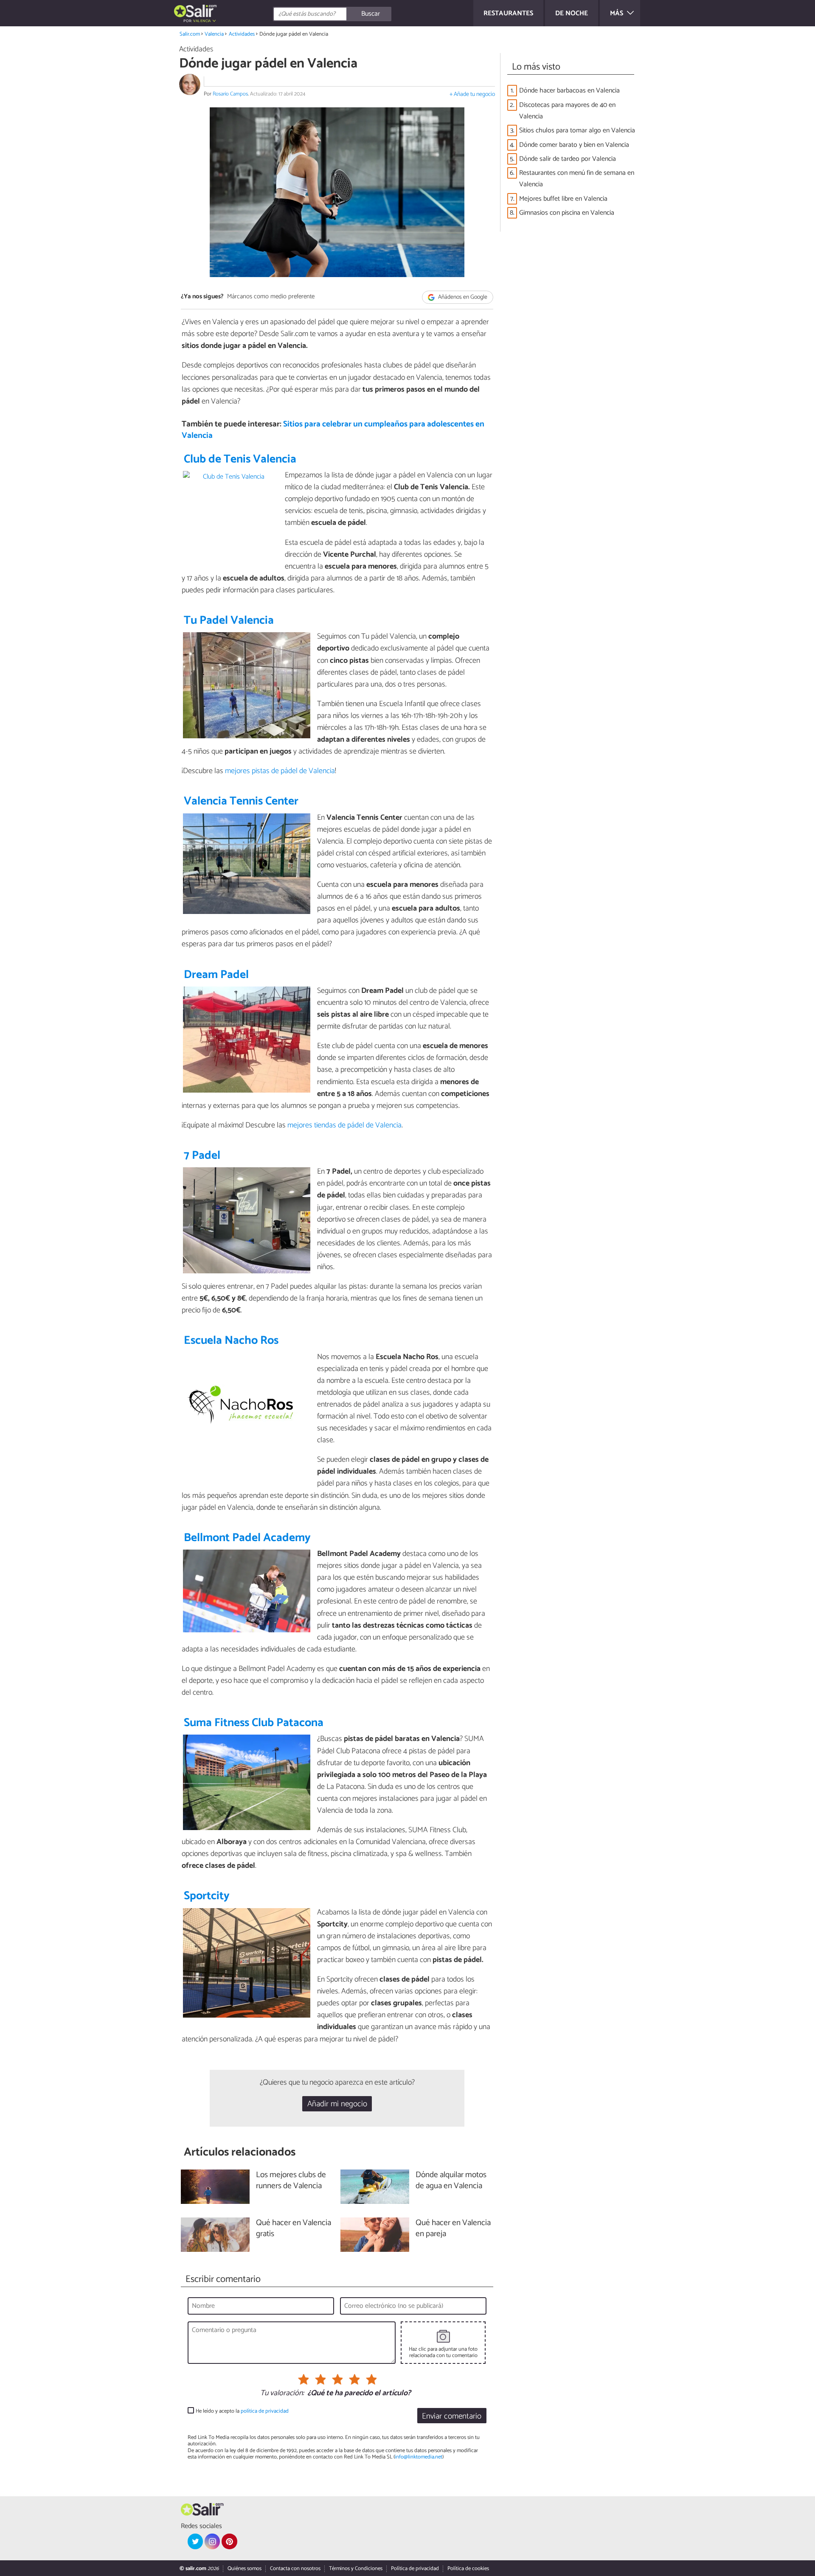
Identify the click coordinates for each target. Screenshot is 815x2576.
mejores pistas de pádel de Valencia (280, 771)
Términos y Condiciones (356, 2569)
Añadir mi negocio (337, 2104)
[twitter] (195, 2541)
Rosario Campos (230, 94)
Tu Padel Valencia (229, 621)
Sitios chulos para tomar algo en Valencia (577, 130)
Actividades (242, 34)
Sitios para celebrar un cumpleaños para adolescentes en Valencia (333, 430)
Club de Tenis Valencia (240, 459)
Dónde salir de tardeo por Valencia (568, 159)
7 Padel (202, 1156)
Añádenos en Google (462, 297)
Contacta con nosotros (295, 2569)
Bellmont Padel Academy (247, 1538)
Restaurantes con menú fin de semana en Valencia (577, 179)
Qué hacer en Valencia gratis (294, 2229)
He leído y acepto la (242, 2411)
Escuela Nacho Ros (231, 1341)
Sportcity (207, 1896)
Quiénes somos (244, 2569)
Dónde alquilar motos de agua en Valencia (451, 2181)
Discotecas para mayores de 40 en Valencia (567, 111)
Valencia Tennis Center (241, 801)
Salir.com (190, 34)
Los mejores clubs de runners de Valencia (291, 2181)
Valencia (214, 34)
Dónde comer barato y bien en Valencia (574, 145)
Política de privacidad (415, 2569)
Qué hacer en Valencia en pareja (453, 2229)
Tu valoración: (282, 2394)
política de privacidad (265, 2411)
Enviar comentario (452, 2416)
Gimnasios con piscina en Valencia (567, 213)
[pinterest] (229, 2541)
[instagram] (212, 2541)
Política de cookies (468, 2569)
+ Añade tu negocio (472, 94)
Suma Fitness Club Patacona (254, 1723)
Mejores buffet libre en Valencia (563, 199)
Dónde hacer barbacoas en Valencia (569, 91)
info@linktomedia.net (419, 2457)
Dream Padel (216, 975)
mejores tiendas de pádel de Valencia (344, 1125)
